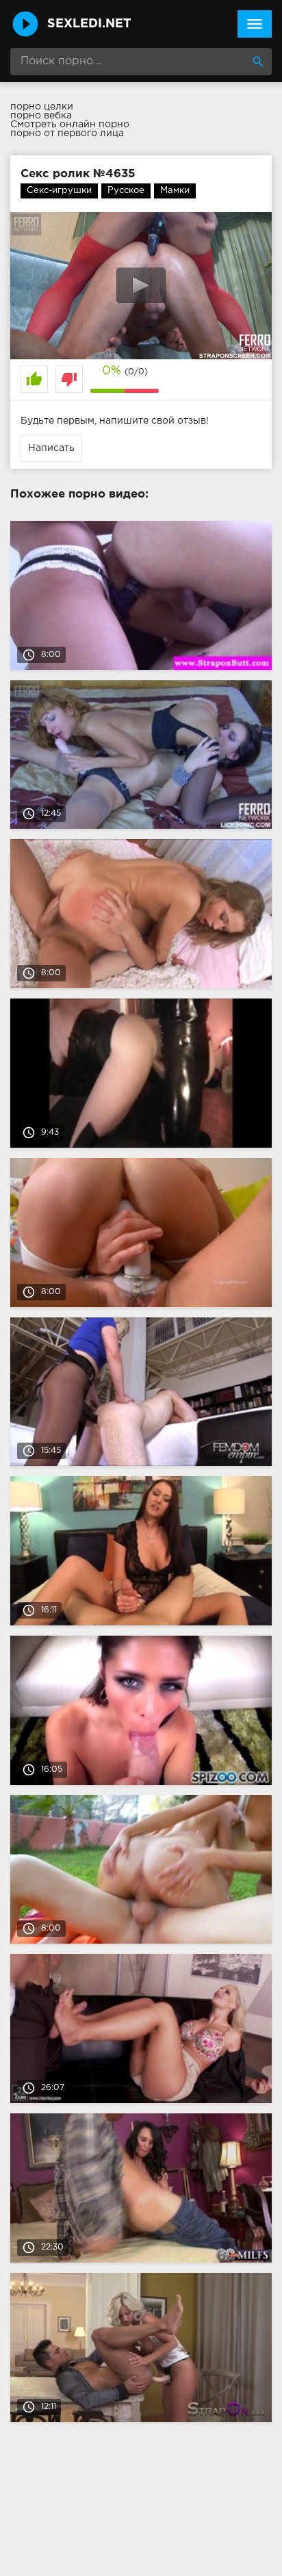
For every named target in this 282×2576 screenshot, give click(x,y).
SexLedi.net (89, 24)
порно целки (42, 107)
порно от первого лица (67, 133)
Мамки (175, 191)
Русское (126, 191)
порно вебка (41, 116)
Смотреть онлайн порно (70, 125)
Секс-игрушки (59, 191)
